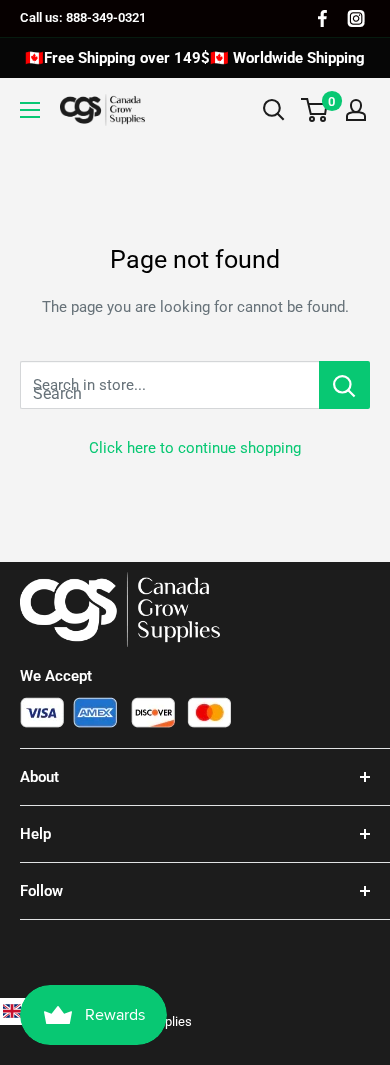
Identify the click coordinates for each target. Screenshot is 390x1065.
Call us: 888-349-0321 (83, 17)
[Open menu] (30, 110)
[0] (315, 110)
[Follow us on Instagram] (356, 18)
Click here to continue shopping (195, 448)
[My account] (356, 110)
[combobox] (169, 385)
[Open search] (274, 110)
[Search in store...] (344, 385)
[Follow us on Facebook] (322, 18)
